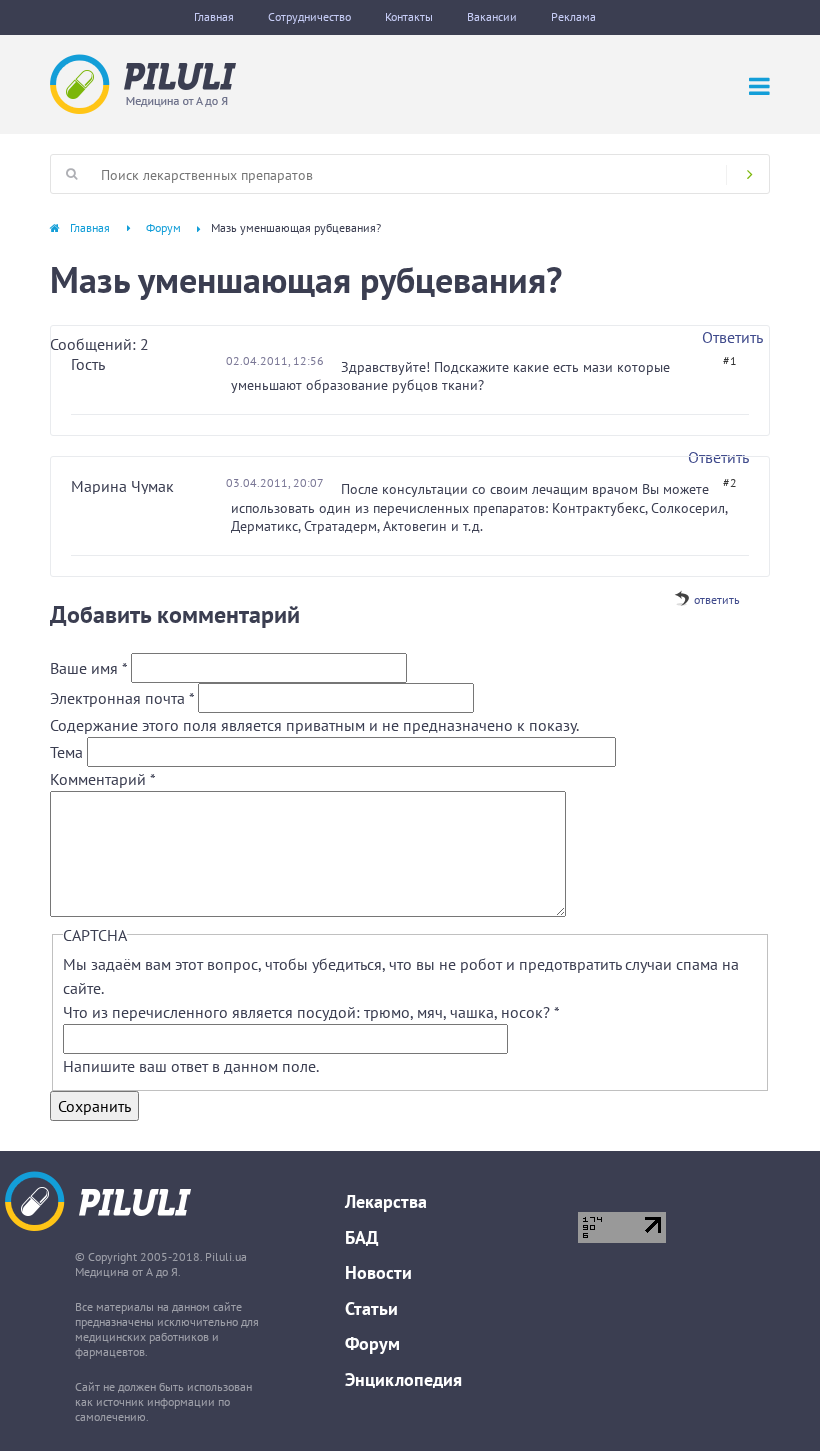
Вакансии (492, 16)
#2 (730, 482)
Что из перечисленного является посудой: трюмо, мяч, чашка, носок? (311, 1012)
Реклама (573, 16)
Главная (214, 16)
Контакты (409, 16)
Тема (68, 752)
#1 (730, 360)
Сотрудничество (309, 16)
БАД (361, 1237)
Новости (378, 1272)
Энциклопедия (403, 1379)
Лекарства (386, 1201)
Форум (163, 227)
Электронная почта (122, 698)
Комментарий (103, 779)
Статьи (371, 1308)
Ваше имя (88, 668)
